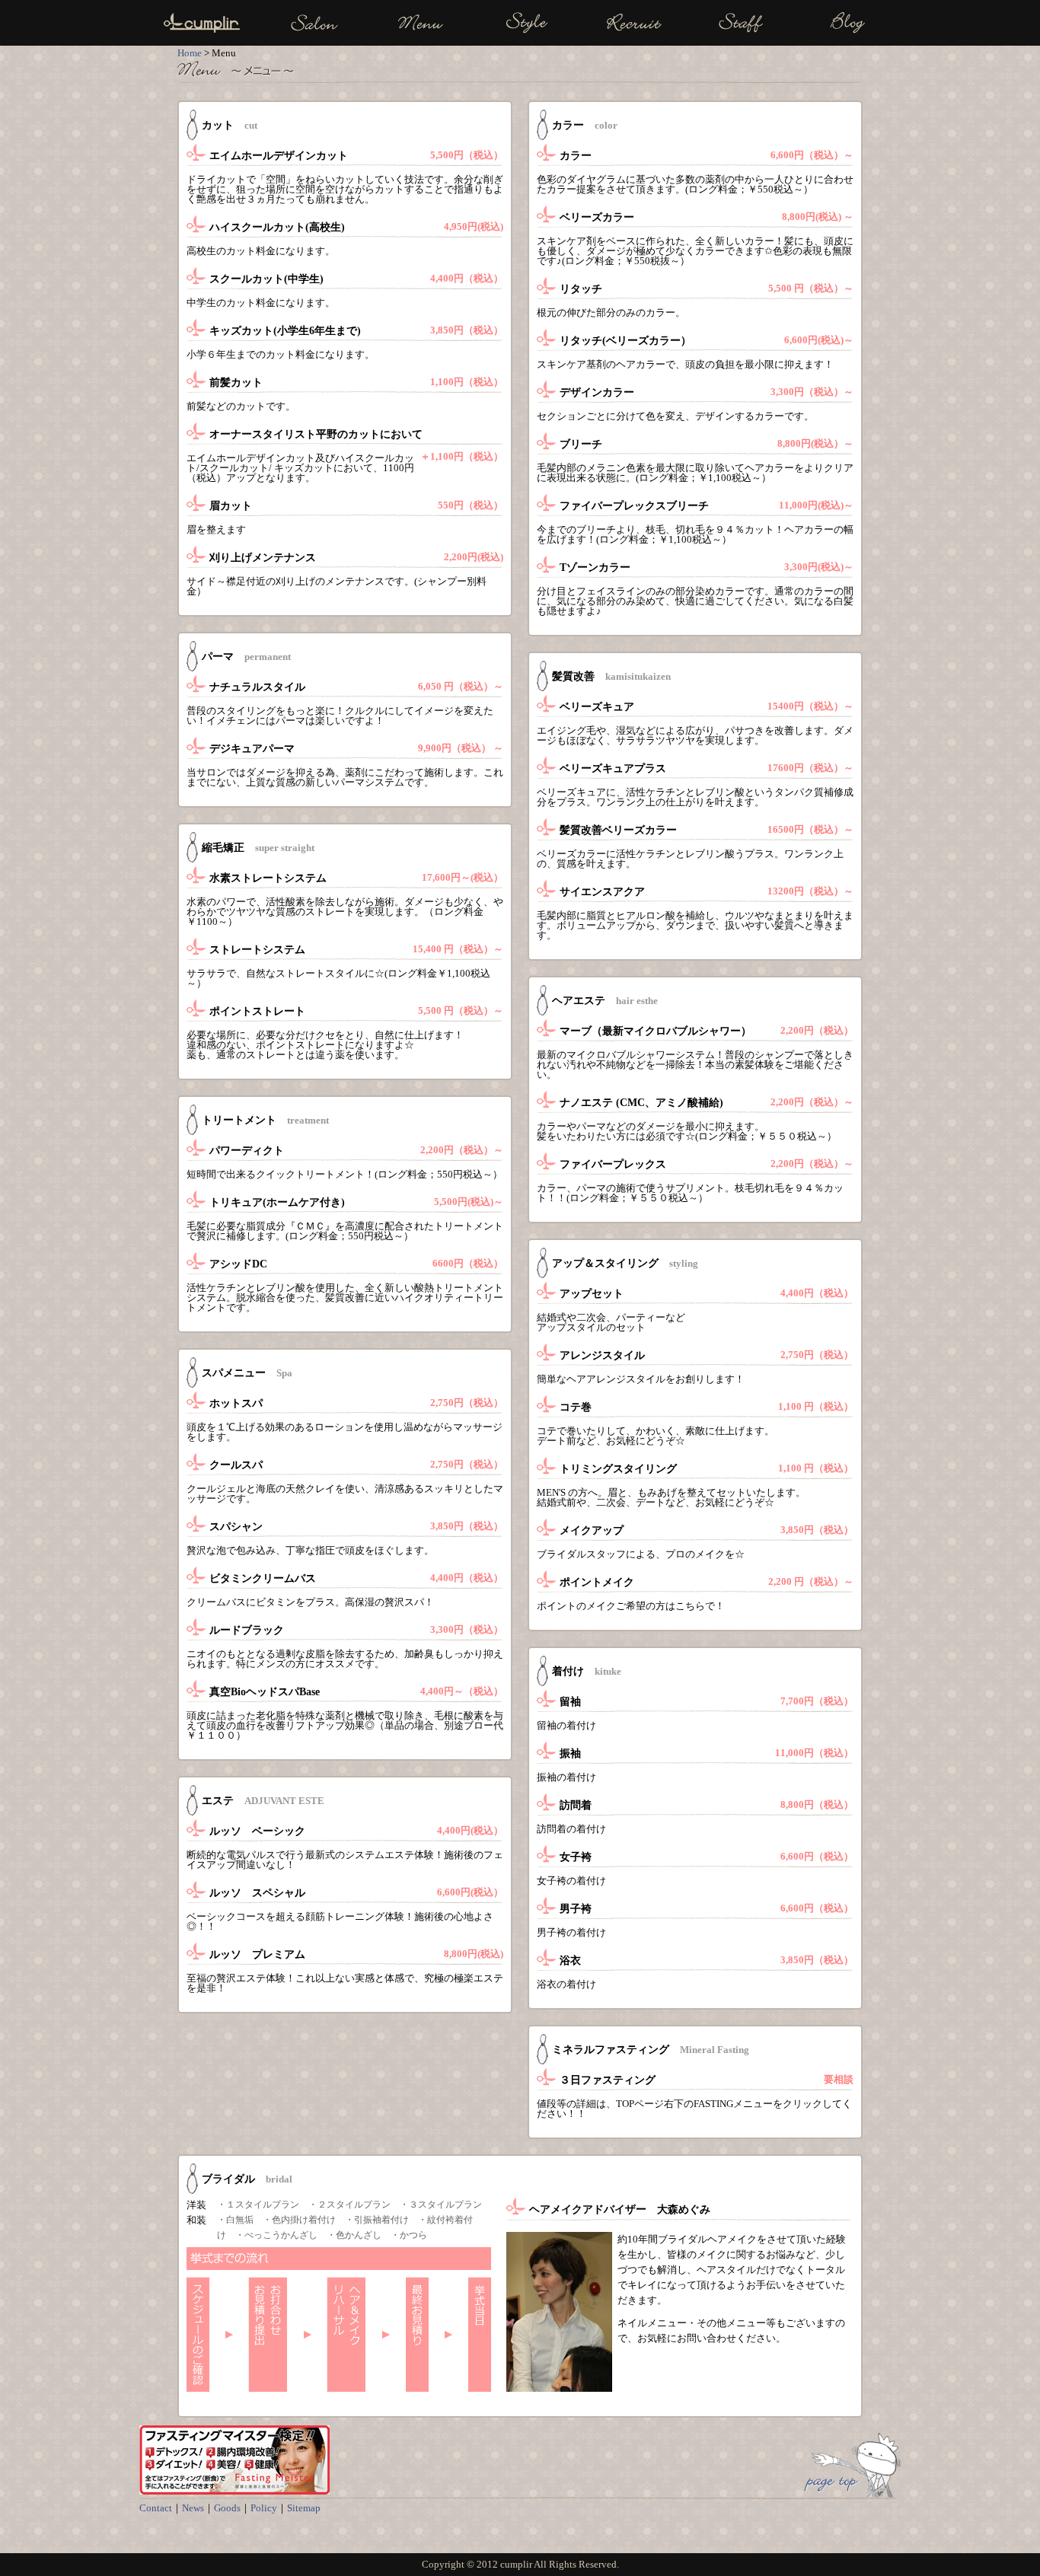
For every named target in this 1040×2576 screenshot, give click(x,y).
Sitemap (304, 2508)
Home (190, 53)
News (193, 2508)
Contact (156, 2508)
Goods (227, 2508)
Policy (264, 2508)
